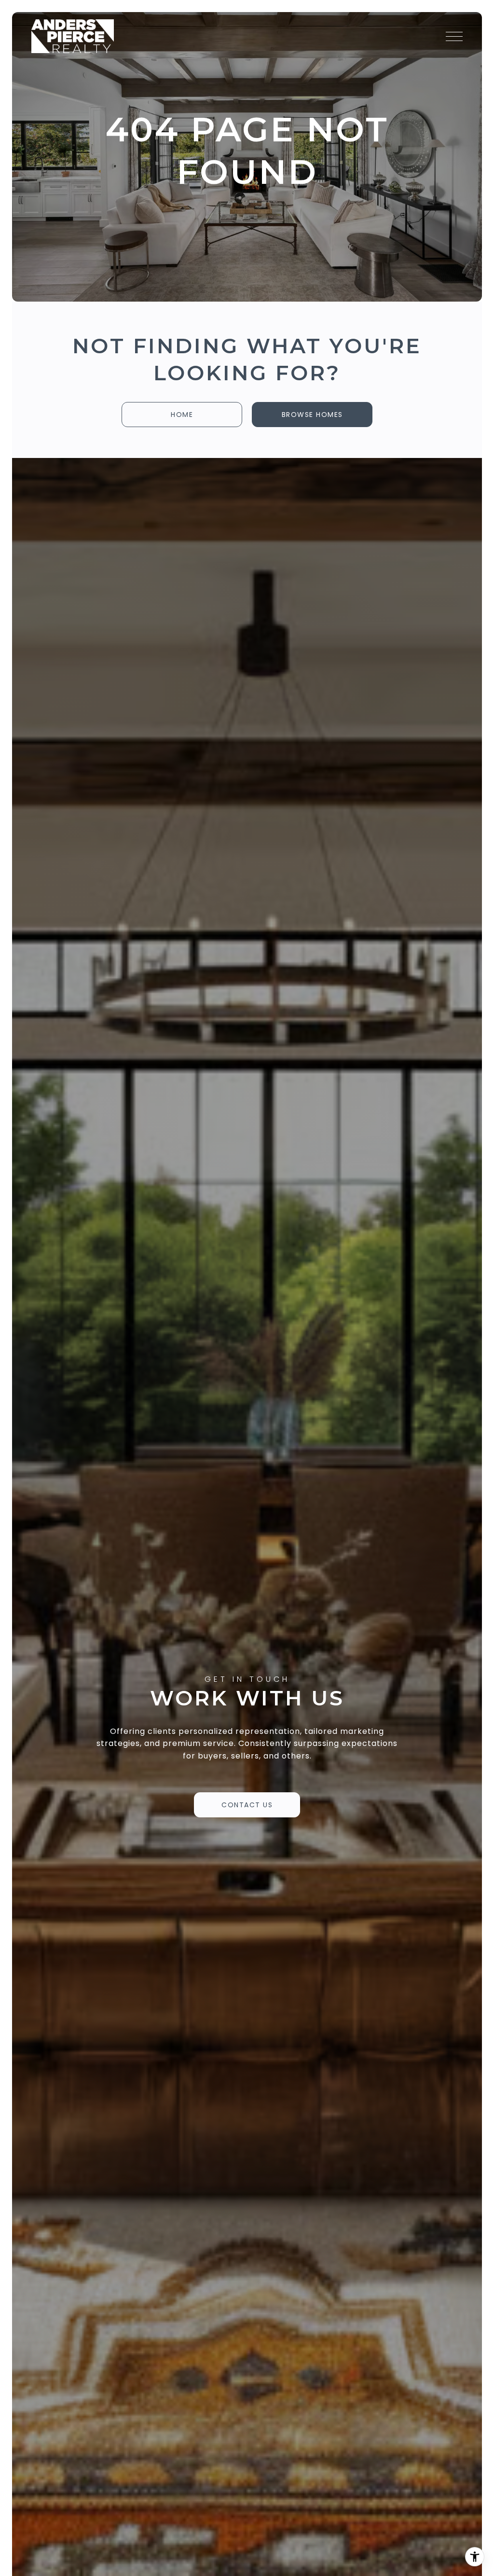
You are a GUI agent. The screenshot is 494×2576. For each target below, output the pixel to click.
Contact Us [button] (247, 1805)
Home (182, 415)
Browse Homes (312, 415)
